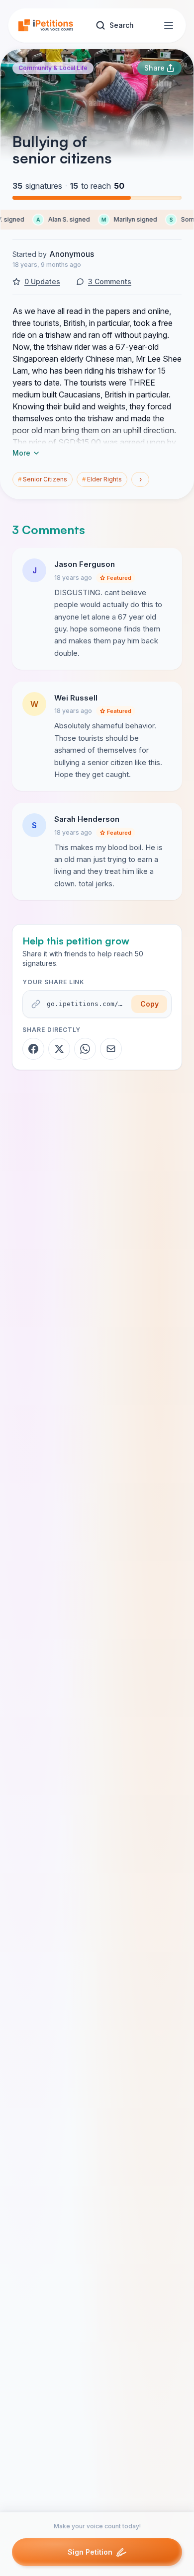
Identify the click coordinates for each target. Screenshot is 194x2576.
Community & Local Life (53, 68)
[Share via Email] (111, 1049)
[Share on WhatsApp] (85, 1049)
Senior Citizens (43, 479)
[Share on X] (59, 1049)
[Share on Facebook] (33, 1049)
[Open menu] (169, 25)
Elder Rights (102, 479)
